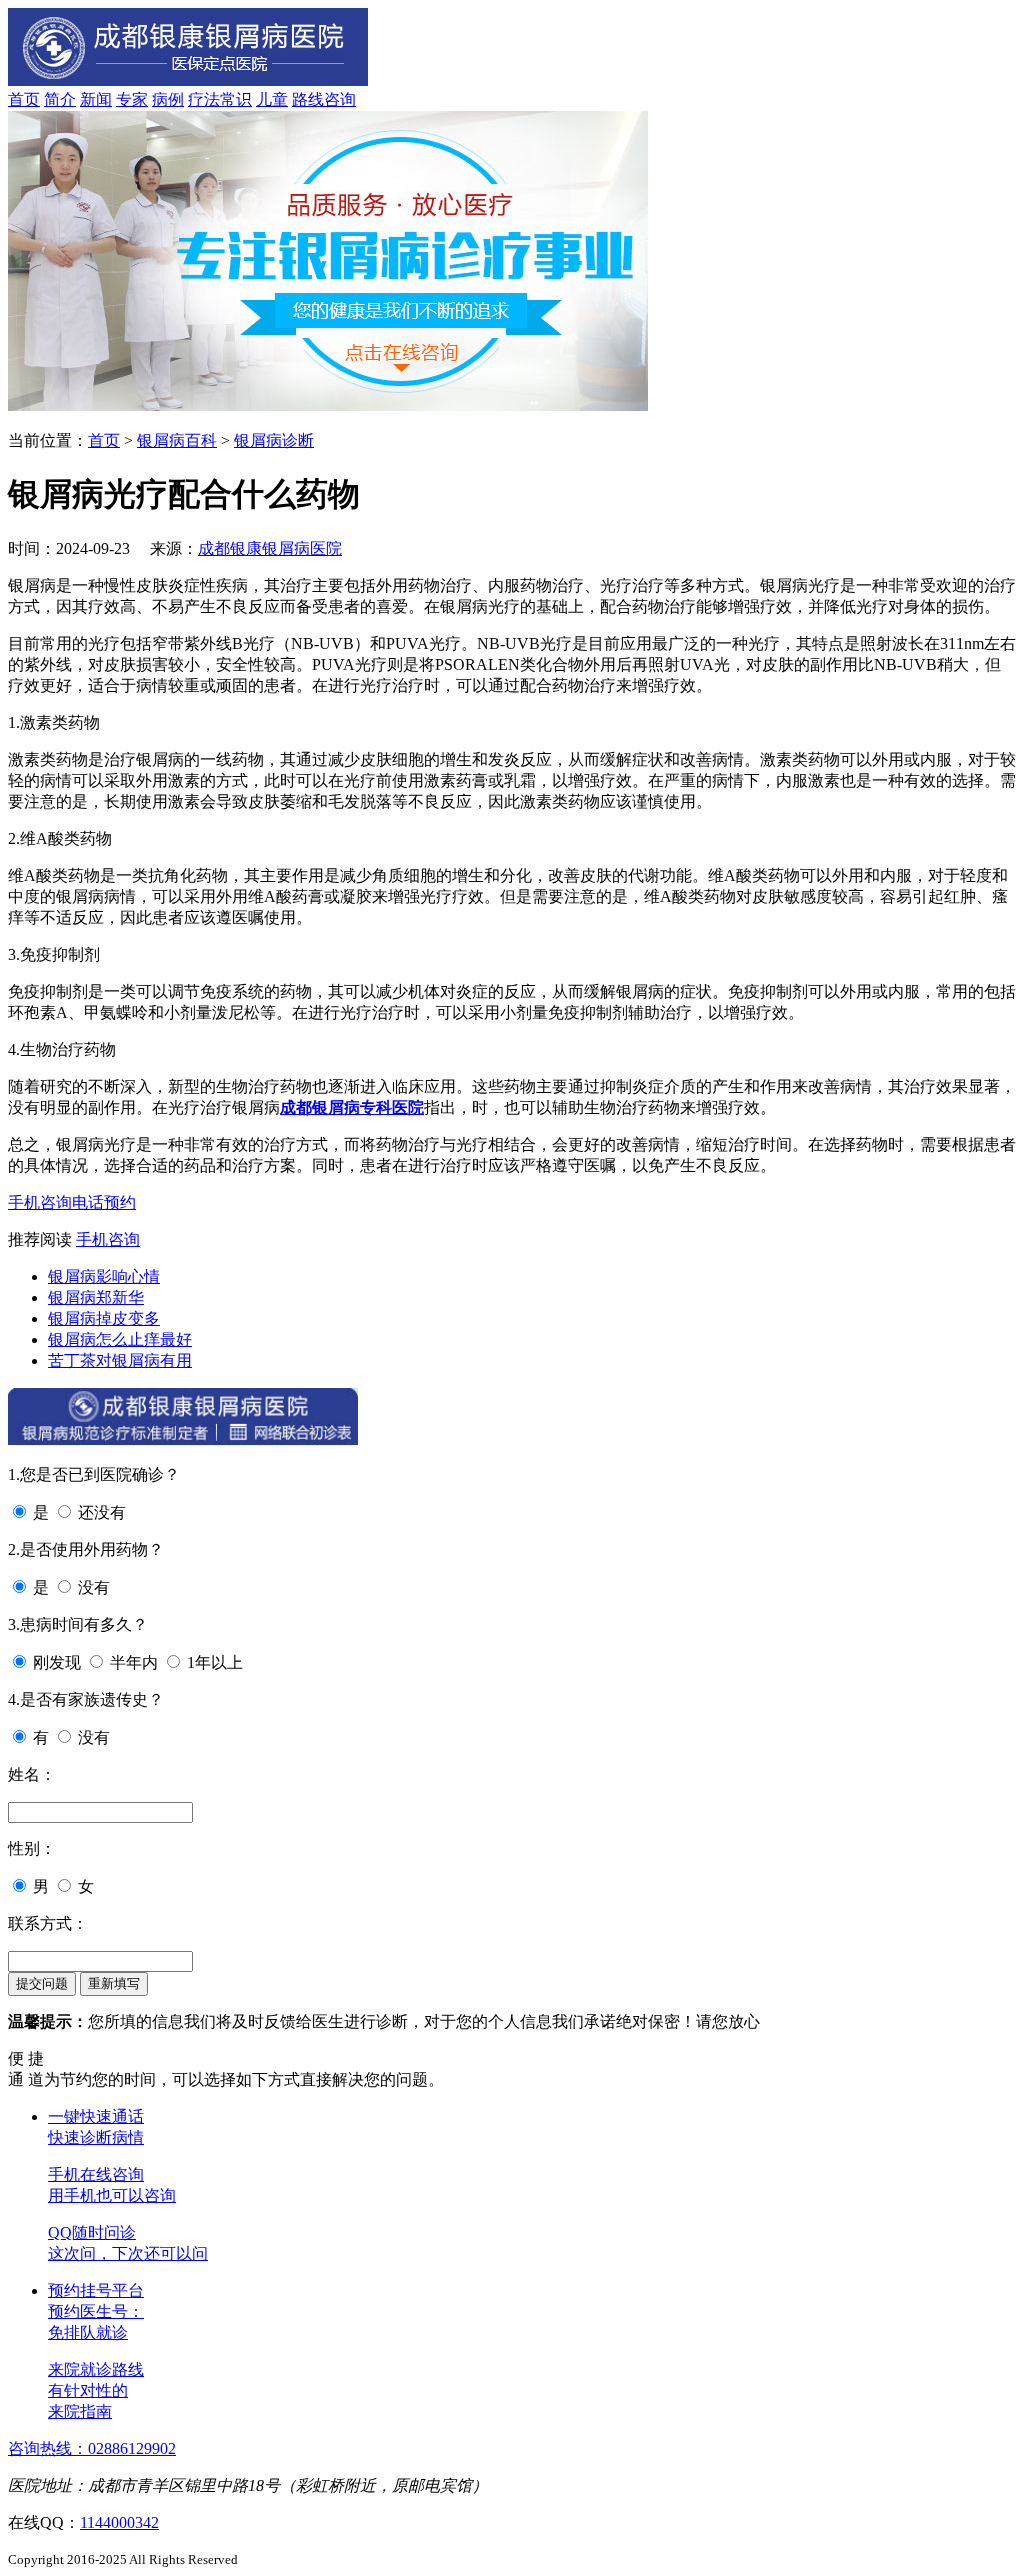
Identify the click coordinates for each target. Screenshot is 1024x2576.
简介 (60, 99)
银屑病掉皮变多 (104, 1318)
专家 (132, 99)
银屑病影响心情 (104, 1276)
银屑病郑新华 (96, 1297)
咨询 (340, 99)
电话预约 (104, 1202)
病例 (168, 99)
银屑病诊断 (274, 440)
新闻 (96, 99)
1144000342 (119, 2522)
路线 (308, 99)
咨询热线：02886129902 (92, 2448)
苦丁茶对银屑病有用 (120, 1360)
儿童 (272, 99)
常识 (236, 99)
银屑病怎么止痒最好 (120, 1339)
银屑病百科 (177, 440)
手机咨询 (40, 1202)
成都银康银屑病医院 (270, 548)
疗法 (204, 99)
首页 (24, 99)
